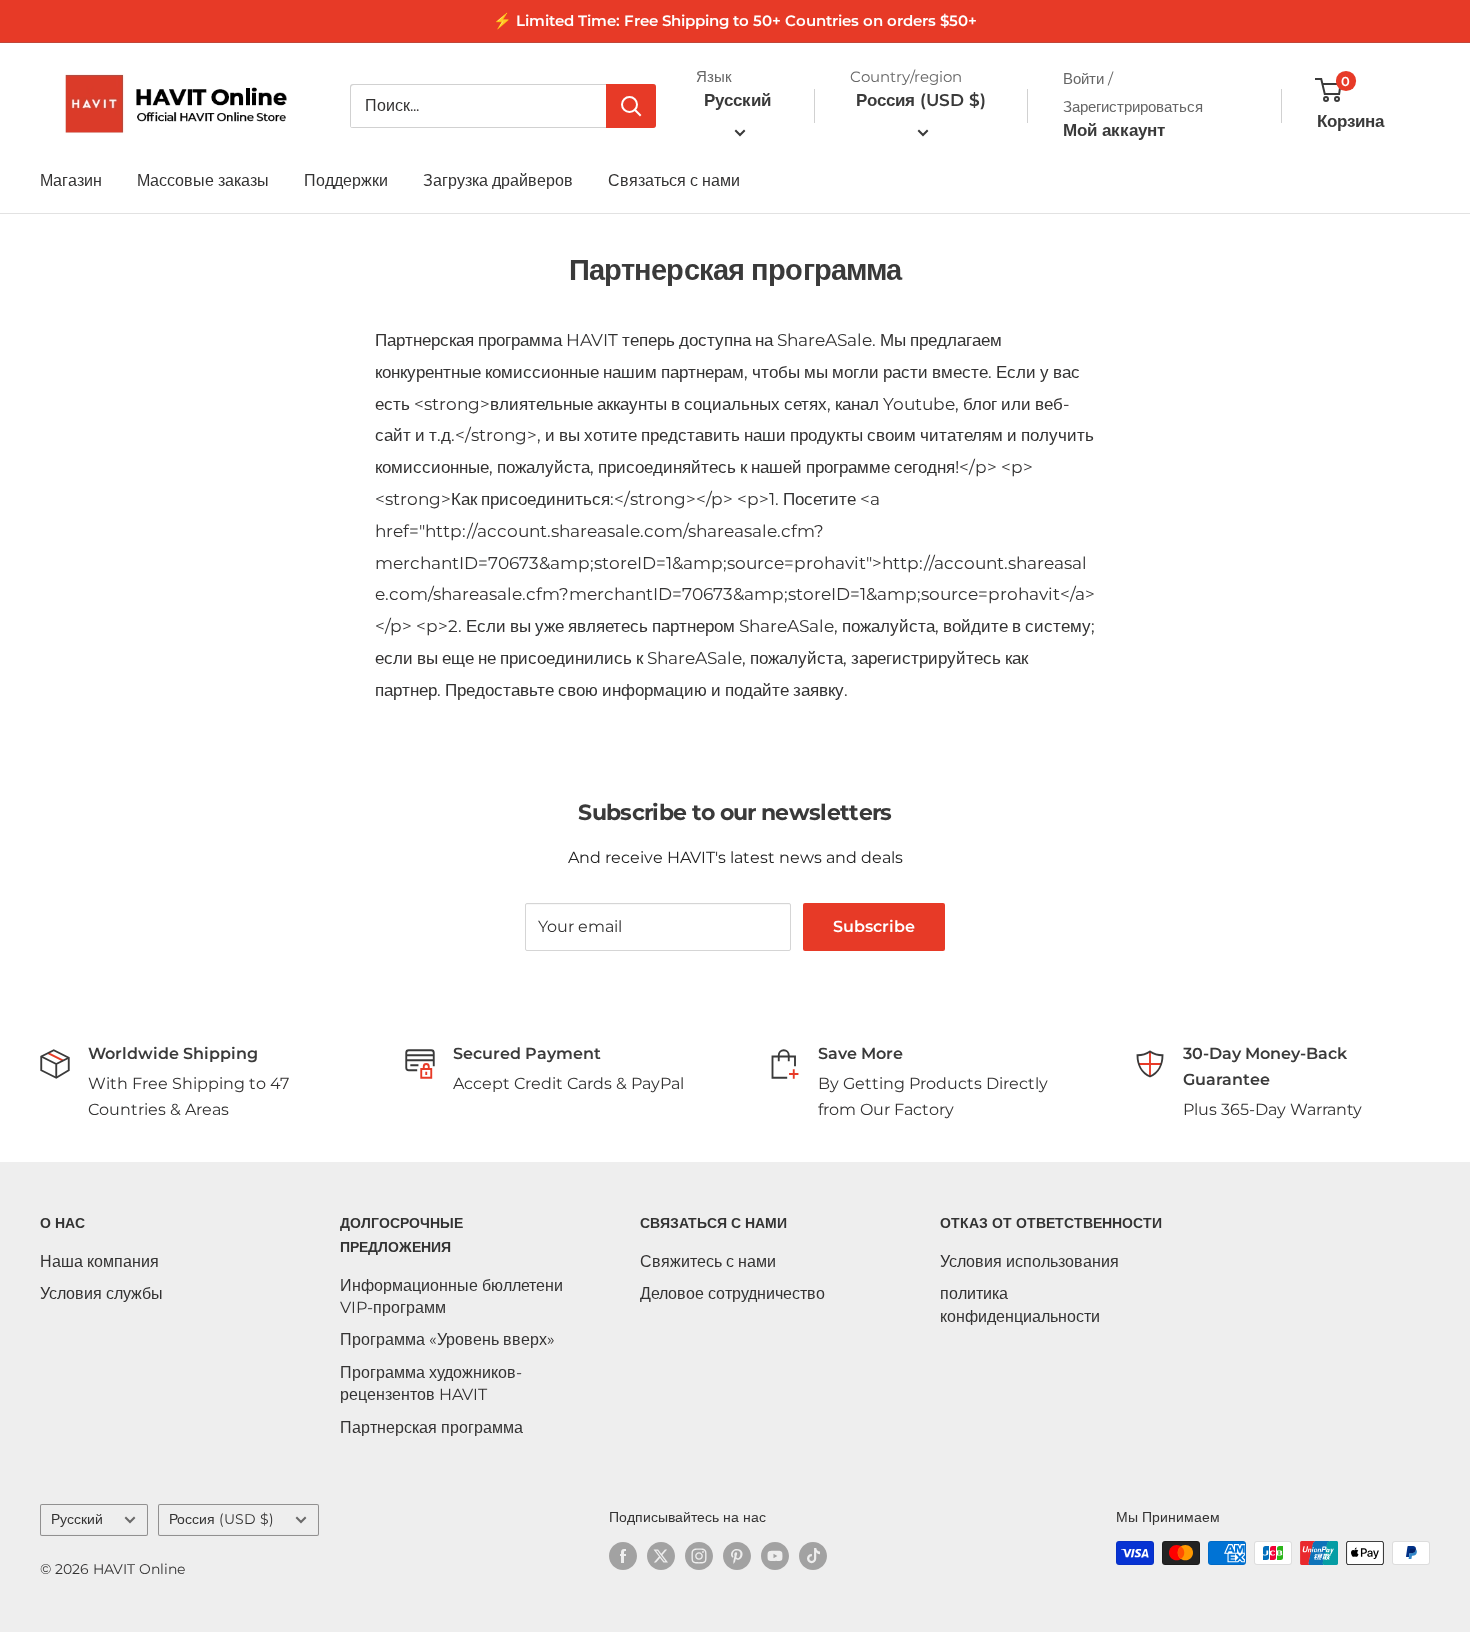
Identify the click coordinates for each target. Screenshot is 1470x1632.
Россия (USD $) (221, 1519)
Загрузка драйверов (498, 180)
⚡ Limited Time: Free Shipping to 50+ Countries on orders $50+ (735, 20)
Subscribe (874, 926)
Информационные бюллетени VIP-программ (451, 1296)
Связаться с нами (674, 180)
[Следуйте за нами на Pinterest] (737, 1555)
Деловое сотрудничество (732, 1293)
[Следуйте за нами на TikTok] (813, 1555)
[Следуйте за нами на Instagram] (699, 1555)
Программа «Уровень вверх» (447, 1339)
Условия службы (101, 1293)
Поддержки (346, 180)
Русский (77, 1519)
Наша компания (99, 1261)
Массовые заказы (203, 180)
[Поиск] (631, 106)
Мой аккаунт (1114, 130)
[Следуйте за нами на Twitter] (661, 1555)
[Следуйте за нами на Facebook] (623, 1555)
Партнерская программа (431, 1427)
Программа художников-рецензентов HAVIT (431, 1383)
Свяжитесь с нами (708, 1261)
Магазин (71, 180)
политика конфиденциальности (1020, 1304)
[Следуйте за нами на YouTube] (775, 1555)
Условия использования (1029, 1261)
